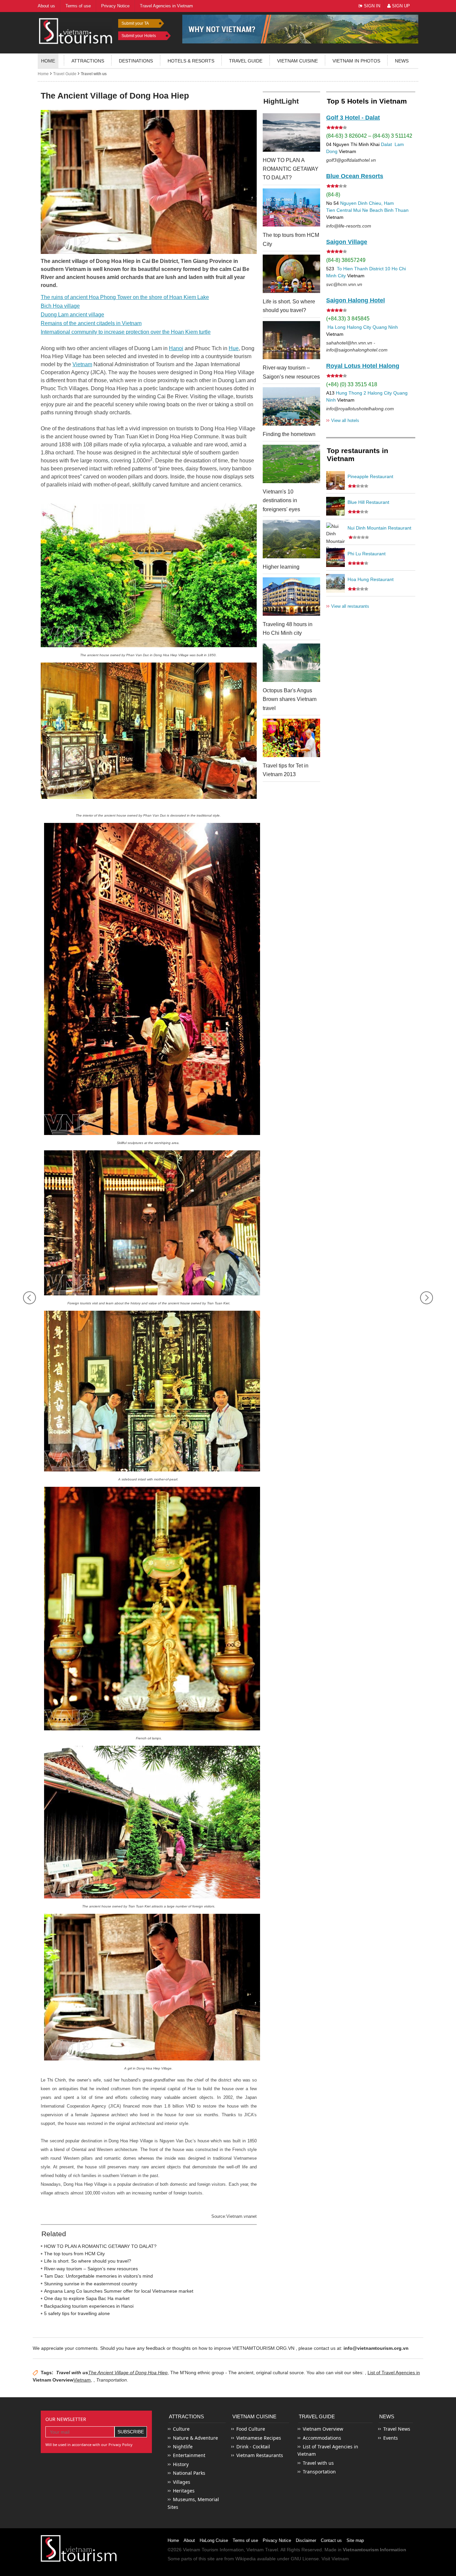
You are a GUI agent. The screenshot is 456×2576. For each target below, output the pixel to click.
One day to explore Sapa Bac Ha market (87, 2298)
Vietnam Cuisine (297, 61)
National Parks (189, 2473)
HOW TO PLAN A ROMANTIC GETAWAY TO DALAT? (100, 2246)
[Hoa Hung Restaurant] (335, 583)
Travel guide (246, 61)
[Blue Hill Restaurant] (335, 506)
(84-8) (333, 195)
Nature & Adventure (195, 2438)
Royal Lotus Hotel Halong (363, 366)
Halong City (359, 327)
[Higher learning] (291, 539)
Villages (182, 2482)
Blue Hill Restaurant (368, 502)
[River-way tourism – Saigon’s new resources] (291, 340)
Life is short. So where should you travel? (88, 2261)
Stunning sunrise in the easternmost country (91, 2284)
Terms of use (245, 2540)
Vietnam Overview (53, 2380)
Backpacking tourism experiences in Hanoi (89, 2306)
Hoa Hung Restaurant (371, 579)
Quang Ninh (385, 327)
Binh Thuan (396, 210)
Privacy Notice (277, 2540)
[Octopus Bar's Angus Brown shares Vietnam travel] (291, 663)
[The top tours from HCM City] (291, 208)
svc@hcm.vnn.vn (344, 284)
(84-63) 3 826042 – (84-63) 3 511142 (369, 136)
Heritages (184, 2491)
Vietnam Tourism (201, 2550)
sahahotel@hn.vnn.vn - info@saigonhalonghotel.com (357, 346)
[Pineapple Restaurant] (335, 480)
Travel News (397, 2429)
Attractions (88, 61)
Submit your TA (135, 23)
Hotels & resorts (191, 61)
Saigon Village (347, 242)
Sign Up (400, 6)
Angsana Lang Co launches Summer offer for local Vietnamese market (119, 2291)
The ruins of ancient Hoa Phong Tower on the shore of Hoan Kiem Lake (125, 297)
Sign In (371, 6)
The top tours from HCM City (74, 2254)
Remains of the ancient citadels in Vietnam (91, 323)
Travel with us (94, 74)
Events (391, 2438)
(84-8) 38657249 (346, 260)
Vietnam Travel (262, 2550)
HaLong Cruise (214, 2540)
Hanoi (176, 348)
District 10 (380, 269)
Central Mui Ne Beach (360, 210)
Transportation (319, 2472)
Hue (234, 348)
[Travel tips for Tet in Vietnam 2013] (291, 738)
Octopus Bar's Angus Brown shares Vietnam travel (290, 699)
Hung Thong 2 (351, 393)
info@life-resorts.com (349, 226)
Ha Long (336, 327)
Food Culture (251, 2429)
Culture (181, 2429)
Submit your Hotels (139, 36)
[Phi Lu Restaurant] (335, 558)
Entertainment (189, 2455)
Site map (355, 2540)
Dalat (386, 144)
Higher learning (281, 567)
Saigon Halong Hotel (356, 300)
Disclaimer (306, 2540)
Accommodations (322, 2438)
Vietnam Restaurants (260, 2455)
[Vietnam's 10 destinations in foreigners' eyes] (291, 464)
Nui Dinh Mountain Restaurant (379, 528)
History (181, 2464)
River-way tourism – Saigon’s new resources (91, 2269)
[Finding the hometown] (291, 406)
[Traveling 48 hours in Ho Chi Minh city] (291, 597)
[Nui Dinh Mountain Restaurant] (335, 532)
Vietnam (82, 364)
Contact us (331, 2540)
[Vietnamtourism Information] (76, 30)
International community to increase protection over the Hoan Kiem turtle (126, 332)
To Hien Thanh (352, 269)
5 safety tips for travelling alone (77, 2313)
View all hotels (343, 420)
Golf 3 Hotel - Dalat (353, 118)
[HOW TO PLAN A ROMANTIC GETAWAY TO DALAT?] (291, 132)
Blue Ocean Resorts (355, 176)
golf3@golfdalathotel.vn (351, 160)
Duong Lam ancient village (72, 315)
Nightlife (183, 2447)
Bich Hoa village (60, 306)
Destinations (136, 61)
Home (48, 61)
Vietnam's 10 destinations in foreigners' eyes (281, 500)
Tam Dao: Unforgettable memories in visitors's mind (98, 2276)
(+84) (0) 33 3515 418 (352, 384)
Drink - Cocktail (253, 2447)
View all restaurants (348, 606)
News (402, 61)
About (189, 2540)
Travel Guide (65, 74)
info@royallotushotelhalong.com (360, 409)
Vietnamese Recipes (259, 2438)
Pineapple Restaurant (370, 476)
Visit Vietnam (335, 2559)
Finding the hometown (289, 434)
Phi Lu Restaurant (367, 554)
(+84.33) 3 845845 (348, 319)
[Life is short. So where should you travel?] (291, 274)
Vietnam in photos (356, 61)
